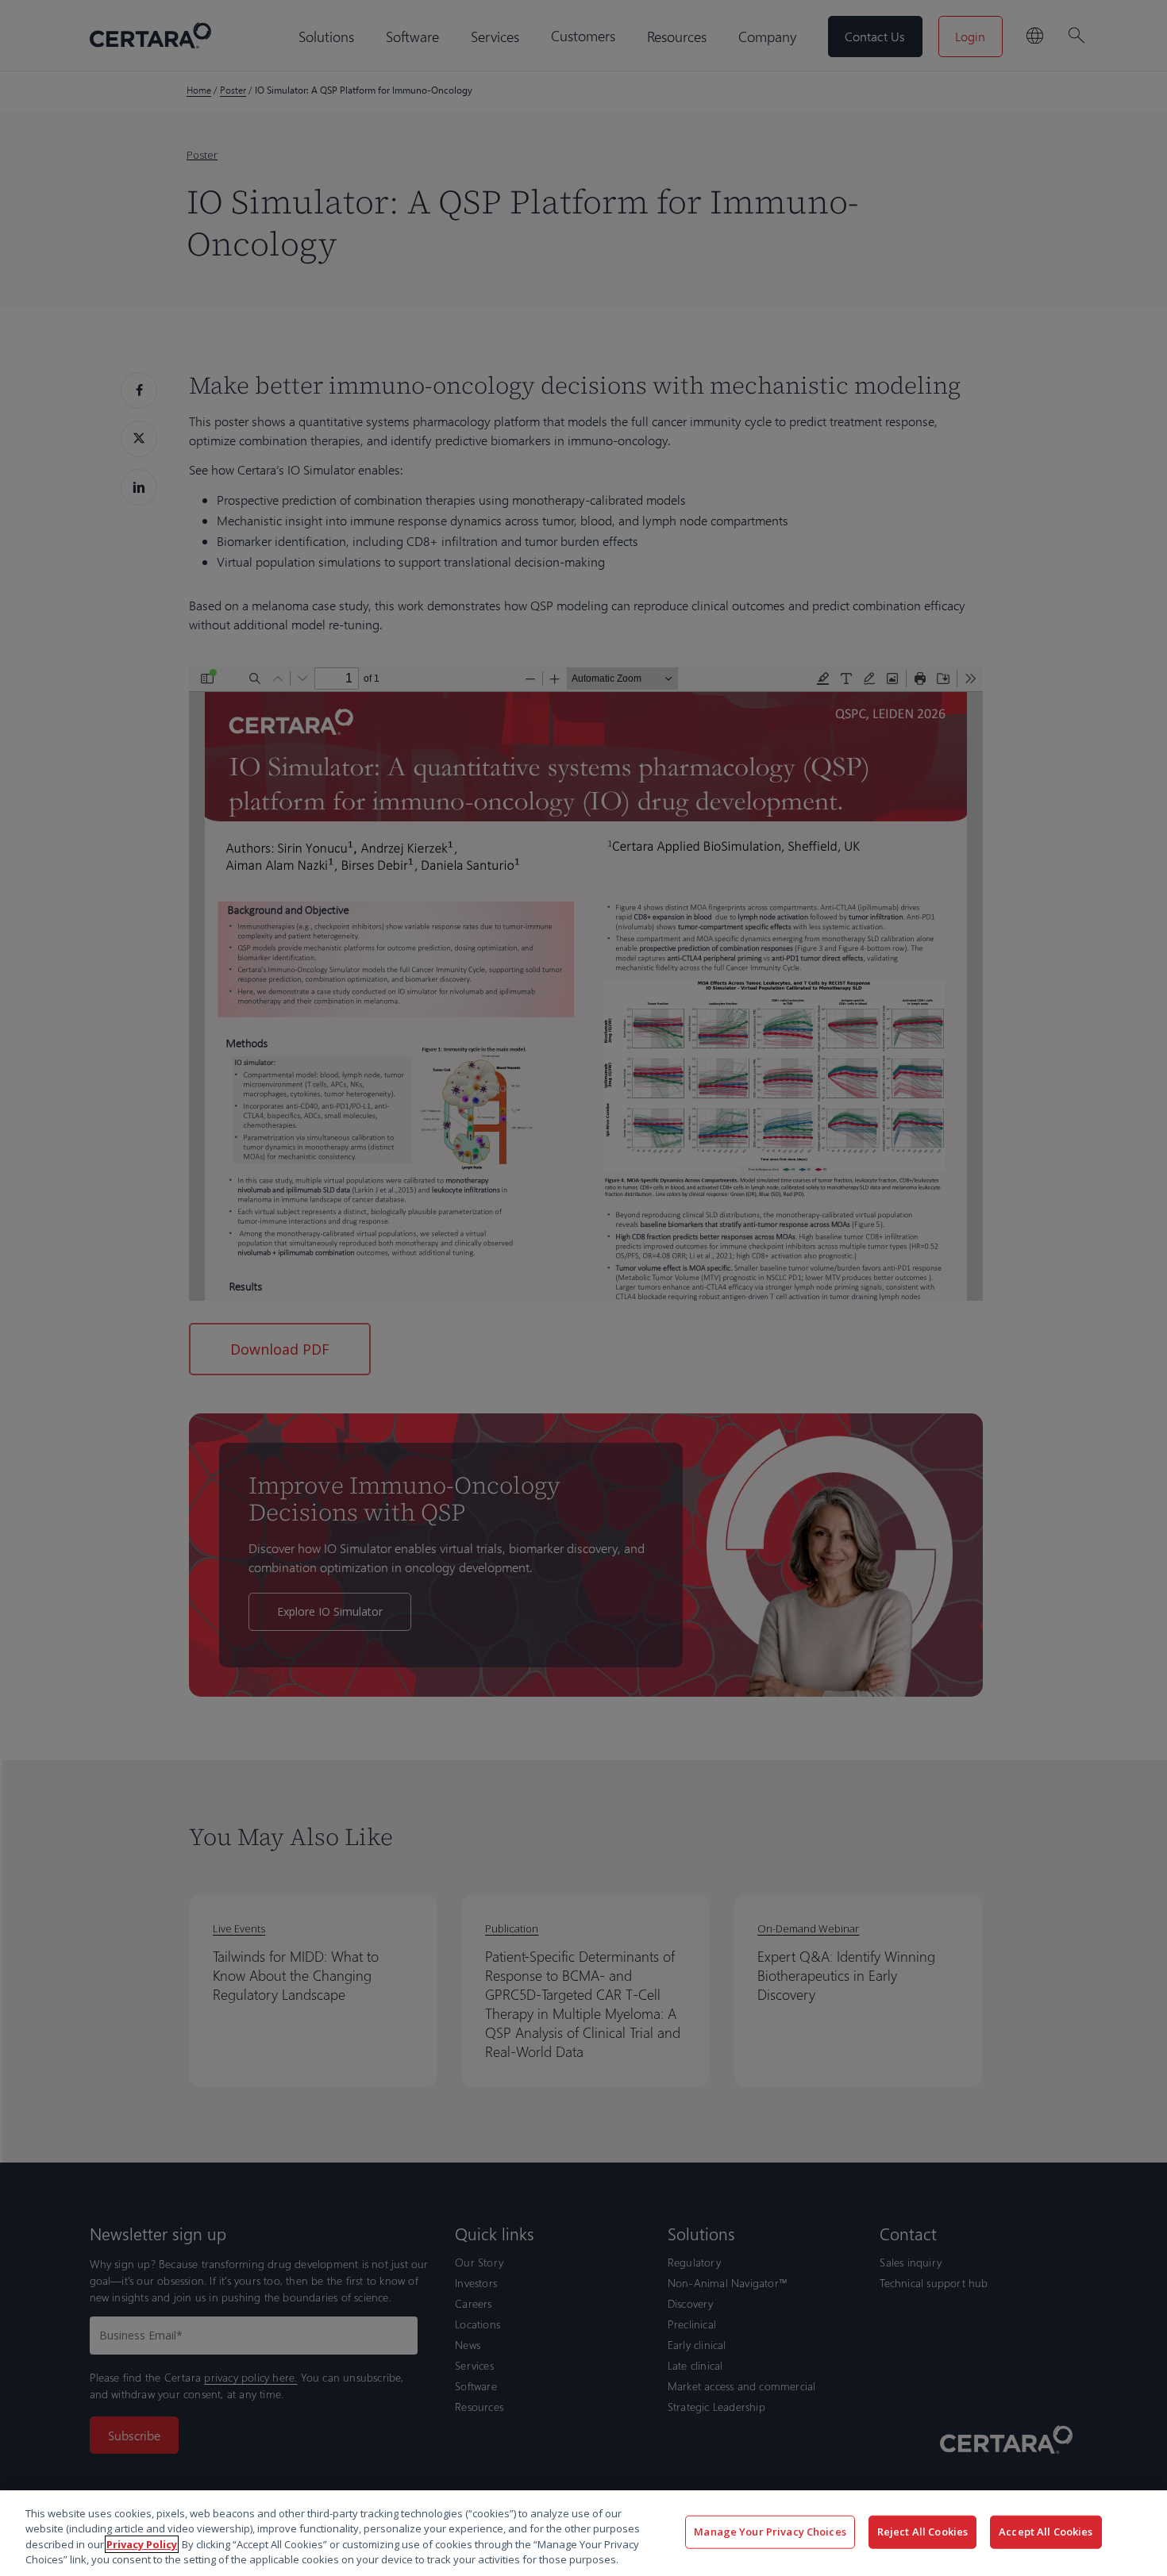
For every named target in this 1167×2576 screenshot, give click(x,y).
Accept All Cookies (1046, 2532)
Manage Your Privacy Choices (770, 2532)
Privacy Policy (142, 2544)
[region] (583, 2533)
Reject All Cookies (922, 2532)
